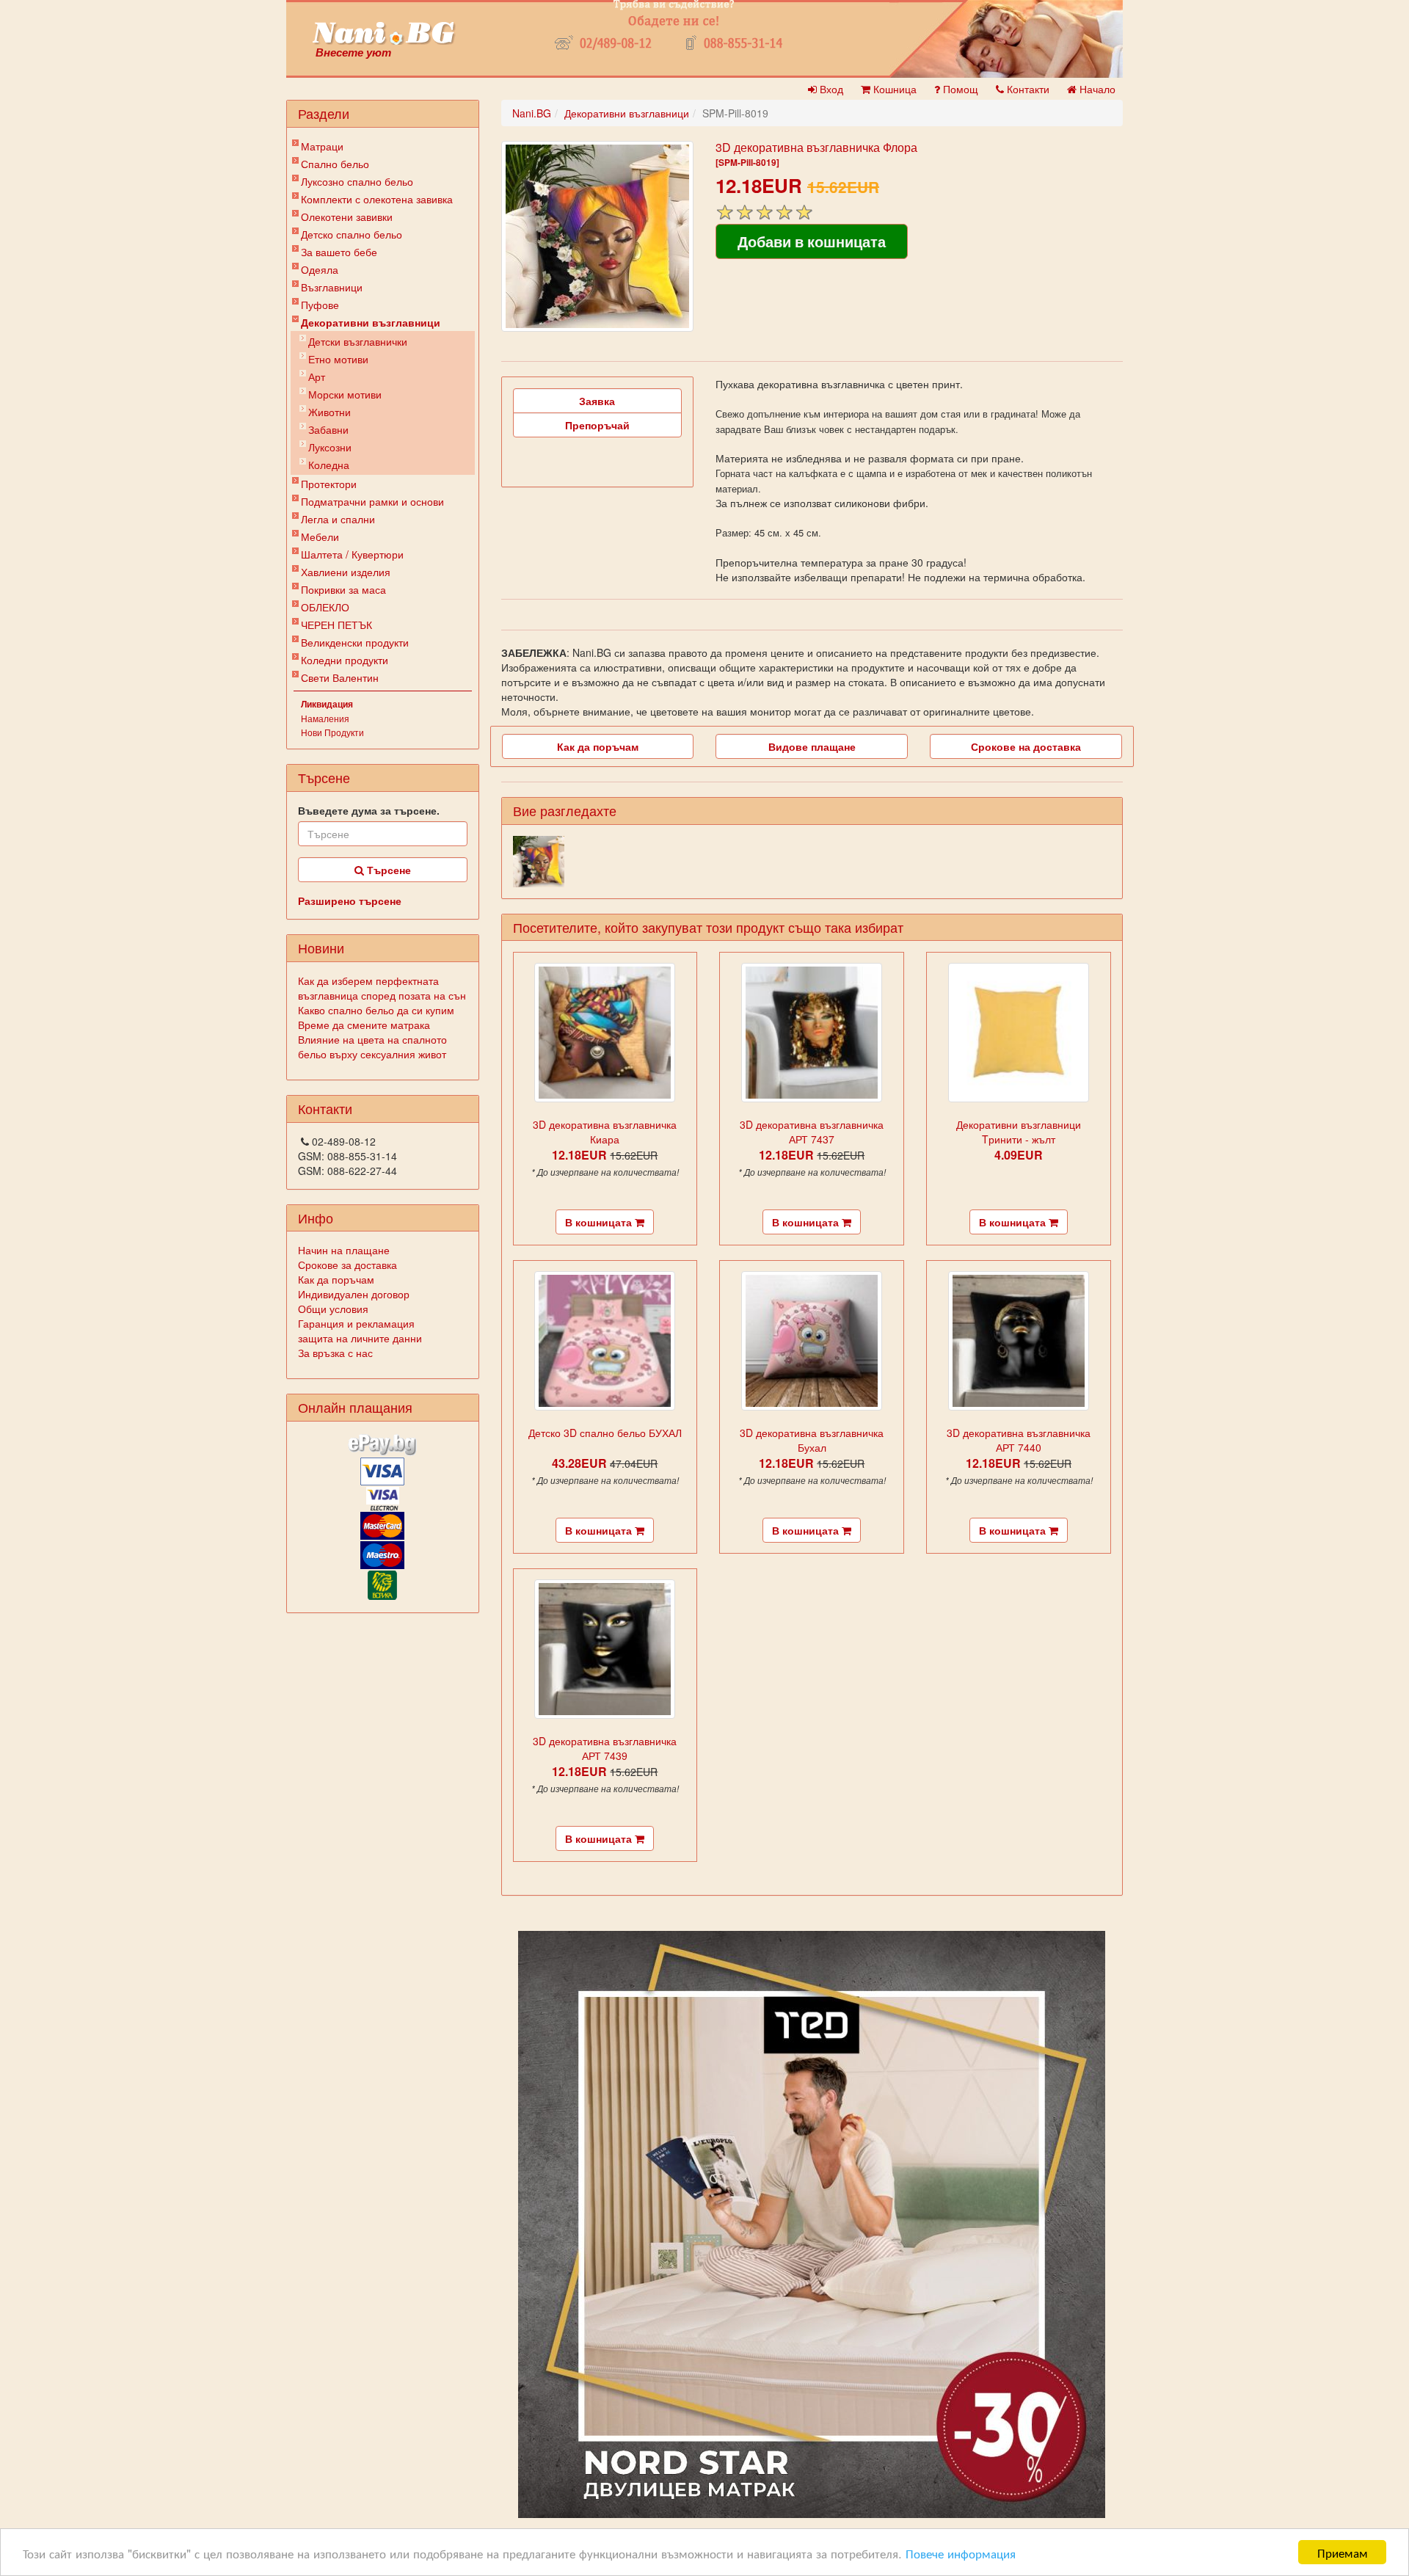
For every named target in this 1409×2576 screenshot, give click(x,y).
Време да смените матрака (364, 1025)
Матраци (322, 146)
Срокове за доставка (347, 1265)
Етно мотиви (338, 359)
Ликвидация (327, 704)
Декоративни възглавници (371, 322)
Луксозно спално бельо (357, 181)
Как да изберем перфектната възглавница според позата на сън (382, 988)
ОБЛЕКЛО (325, 607)
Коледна (329, 465)
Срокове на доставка (1026, 746)
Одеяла (320, 269)
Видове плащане (812, 746)
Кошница (893, 89)
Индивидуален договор (354, 1294)
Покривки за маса (343, 589)
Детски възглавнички (358, 341)
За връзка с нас (335, 1353)
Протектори (329, 484)
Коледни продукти (345, 660)
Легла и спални (338, 519)
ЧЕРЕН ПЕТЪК (336, 625)
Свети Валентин (340, 677)
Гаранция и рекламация (356, 1323)
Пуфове (320, 305)
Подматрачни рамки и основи (372, 501)
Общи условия (333, 1309)
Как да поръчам (336, 1279)
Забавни (328, 429)
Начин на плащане (344, 1250)
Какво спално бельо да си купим (376, 1010)
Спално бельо (335, 164)
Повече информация (961, 2553)
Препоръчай (597, 425)
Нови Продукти (332, 732)
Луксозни (330, 447)
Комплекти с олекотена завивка (377, 199)
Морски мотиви (345, 394)
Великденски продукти (355, 642)
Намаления (325, 718)
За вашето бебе (339, 252)
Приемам (1343, 2552)
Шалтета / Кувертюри (352, 554)
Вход (830, 89)
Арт (317, 376)
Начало (1096, 89)
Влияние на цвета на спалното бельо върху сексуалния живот (372, 1047)
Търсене (387, 870)
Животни (330, 412)
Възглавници (332, 287)
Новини (321, 947)
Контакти (1027, 89)
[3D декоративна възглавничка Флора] (597, 236)
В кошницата (600, 1222)
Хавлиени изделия (346, 572)
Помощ (959, 89)
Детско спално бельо (352, 234)
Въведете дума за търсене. (369, 810)
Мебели (320, 536)
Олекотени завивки (347, 217)
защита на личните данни (360, 1338)
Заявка (597, 401)
